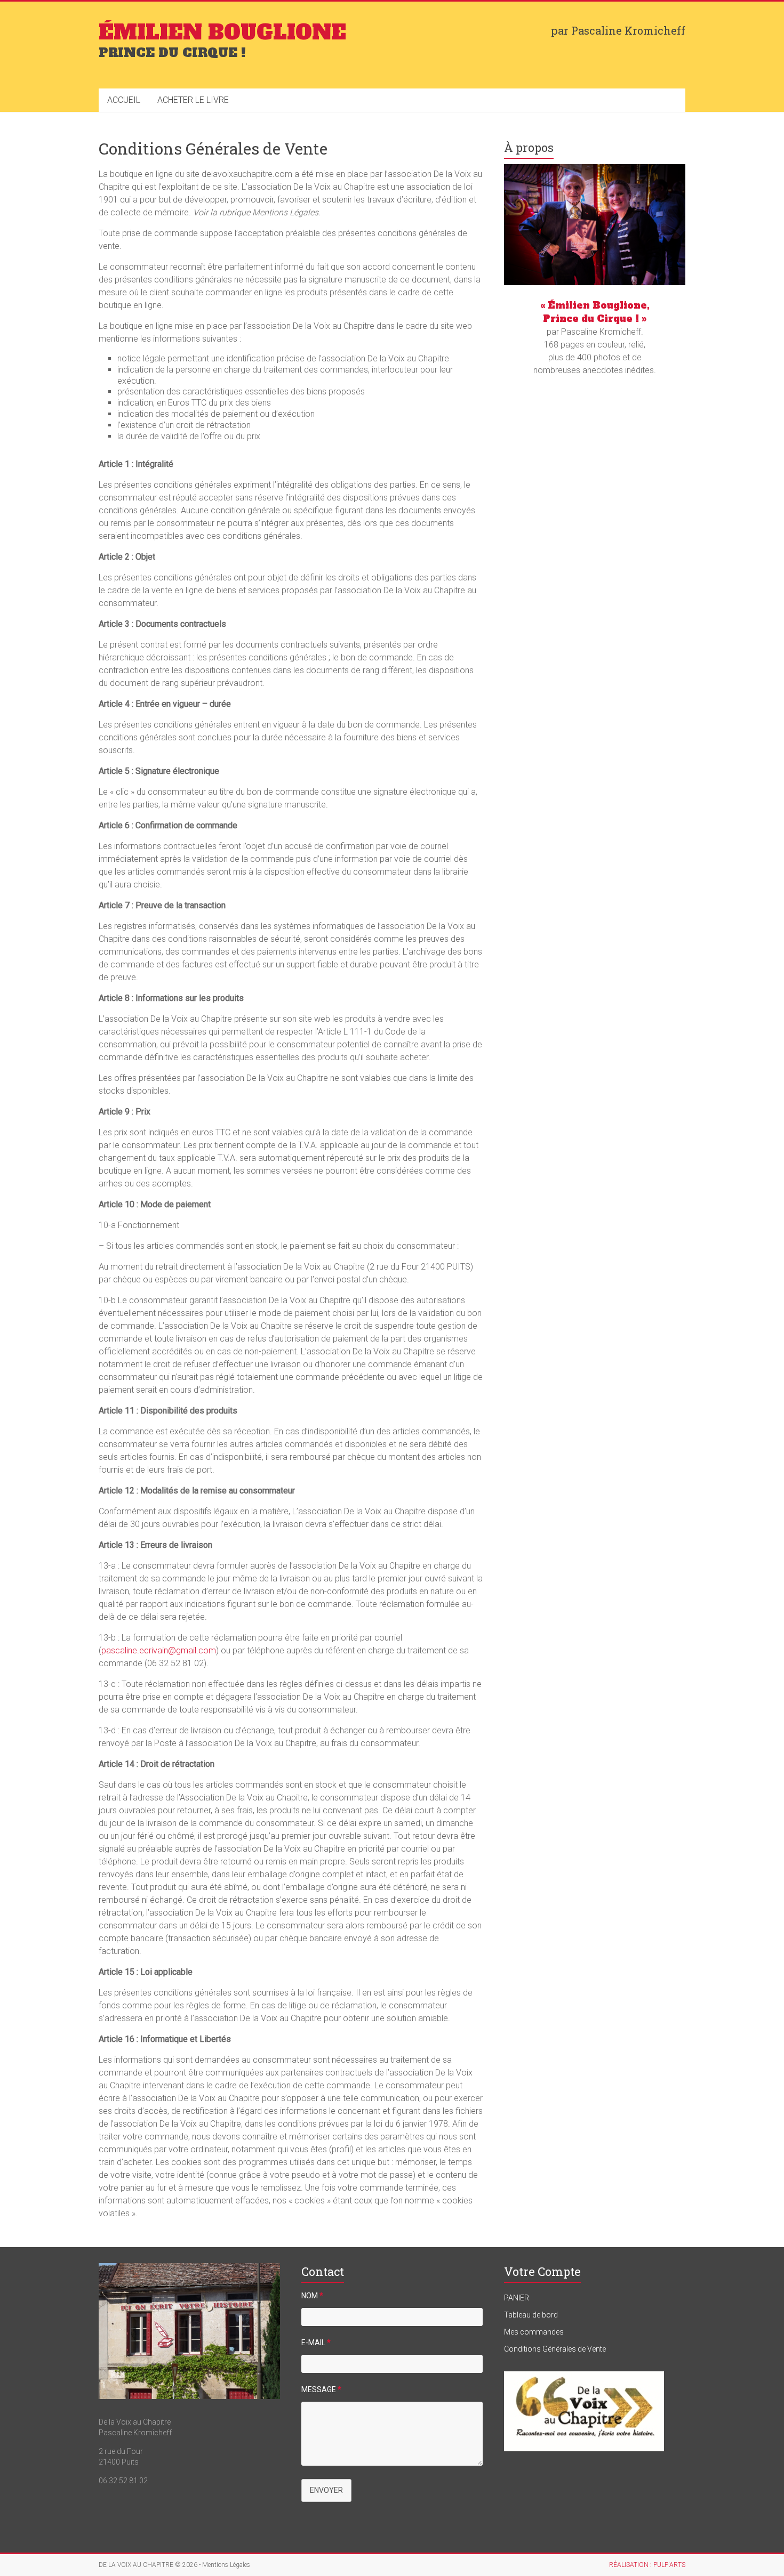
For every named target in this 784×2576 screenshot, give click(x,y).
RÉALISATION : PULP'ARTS (647, 2565)
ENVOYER (326, 2490)
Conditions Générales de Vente (555, 2349)
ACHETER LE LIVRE (193, 100)
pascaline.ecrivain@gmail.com (159, 1650)
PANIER (517, 2298)
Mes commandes (534, 2332)
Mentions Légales (226, 2565)
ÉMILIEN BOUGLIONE (222, 33)
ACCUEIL (124, 100)
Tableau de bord (531, 2315)
